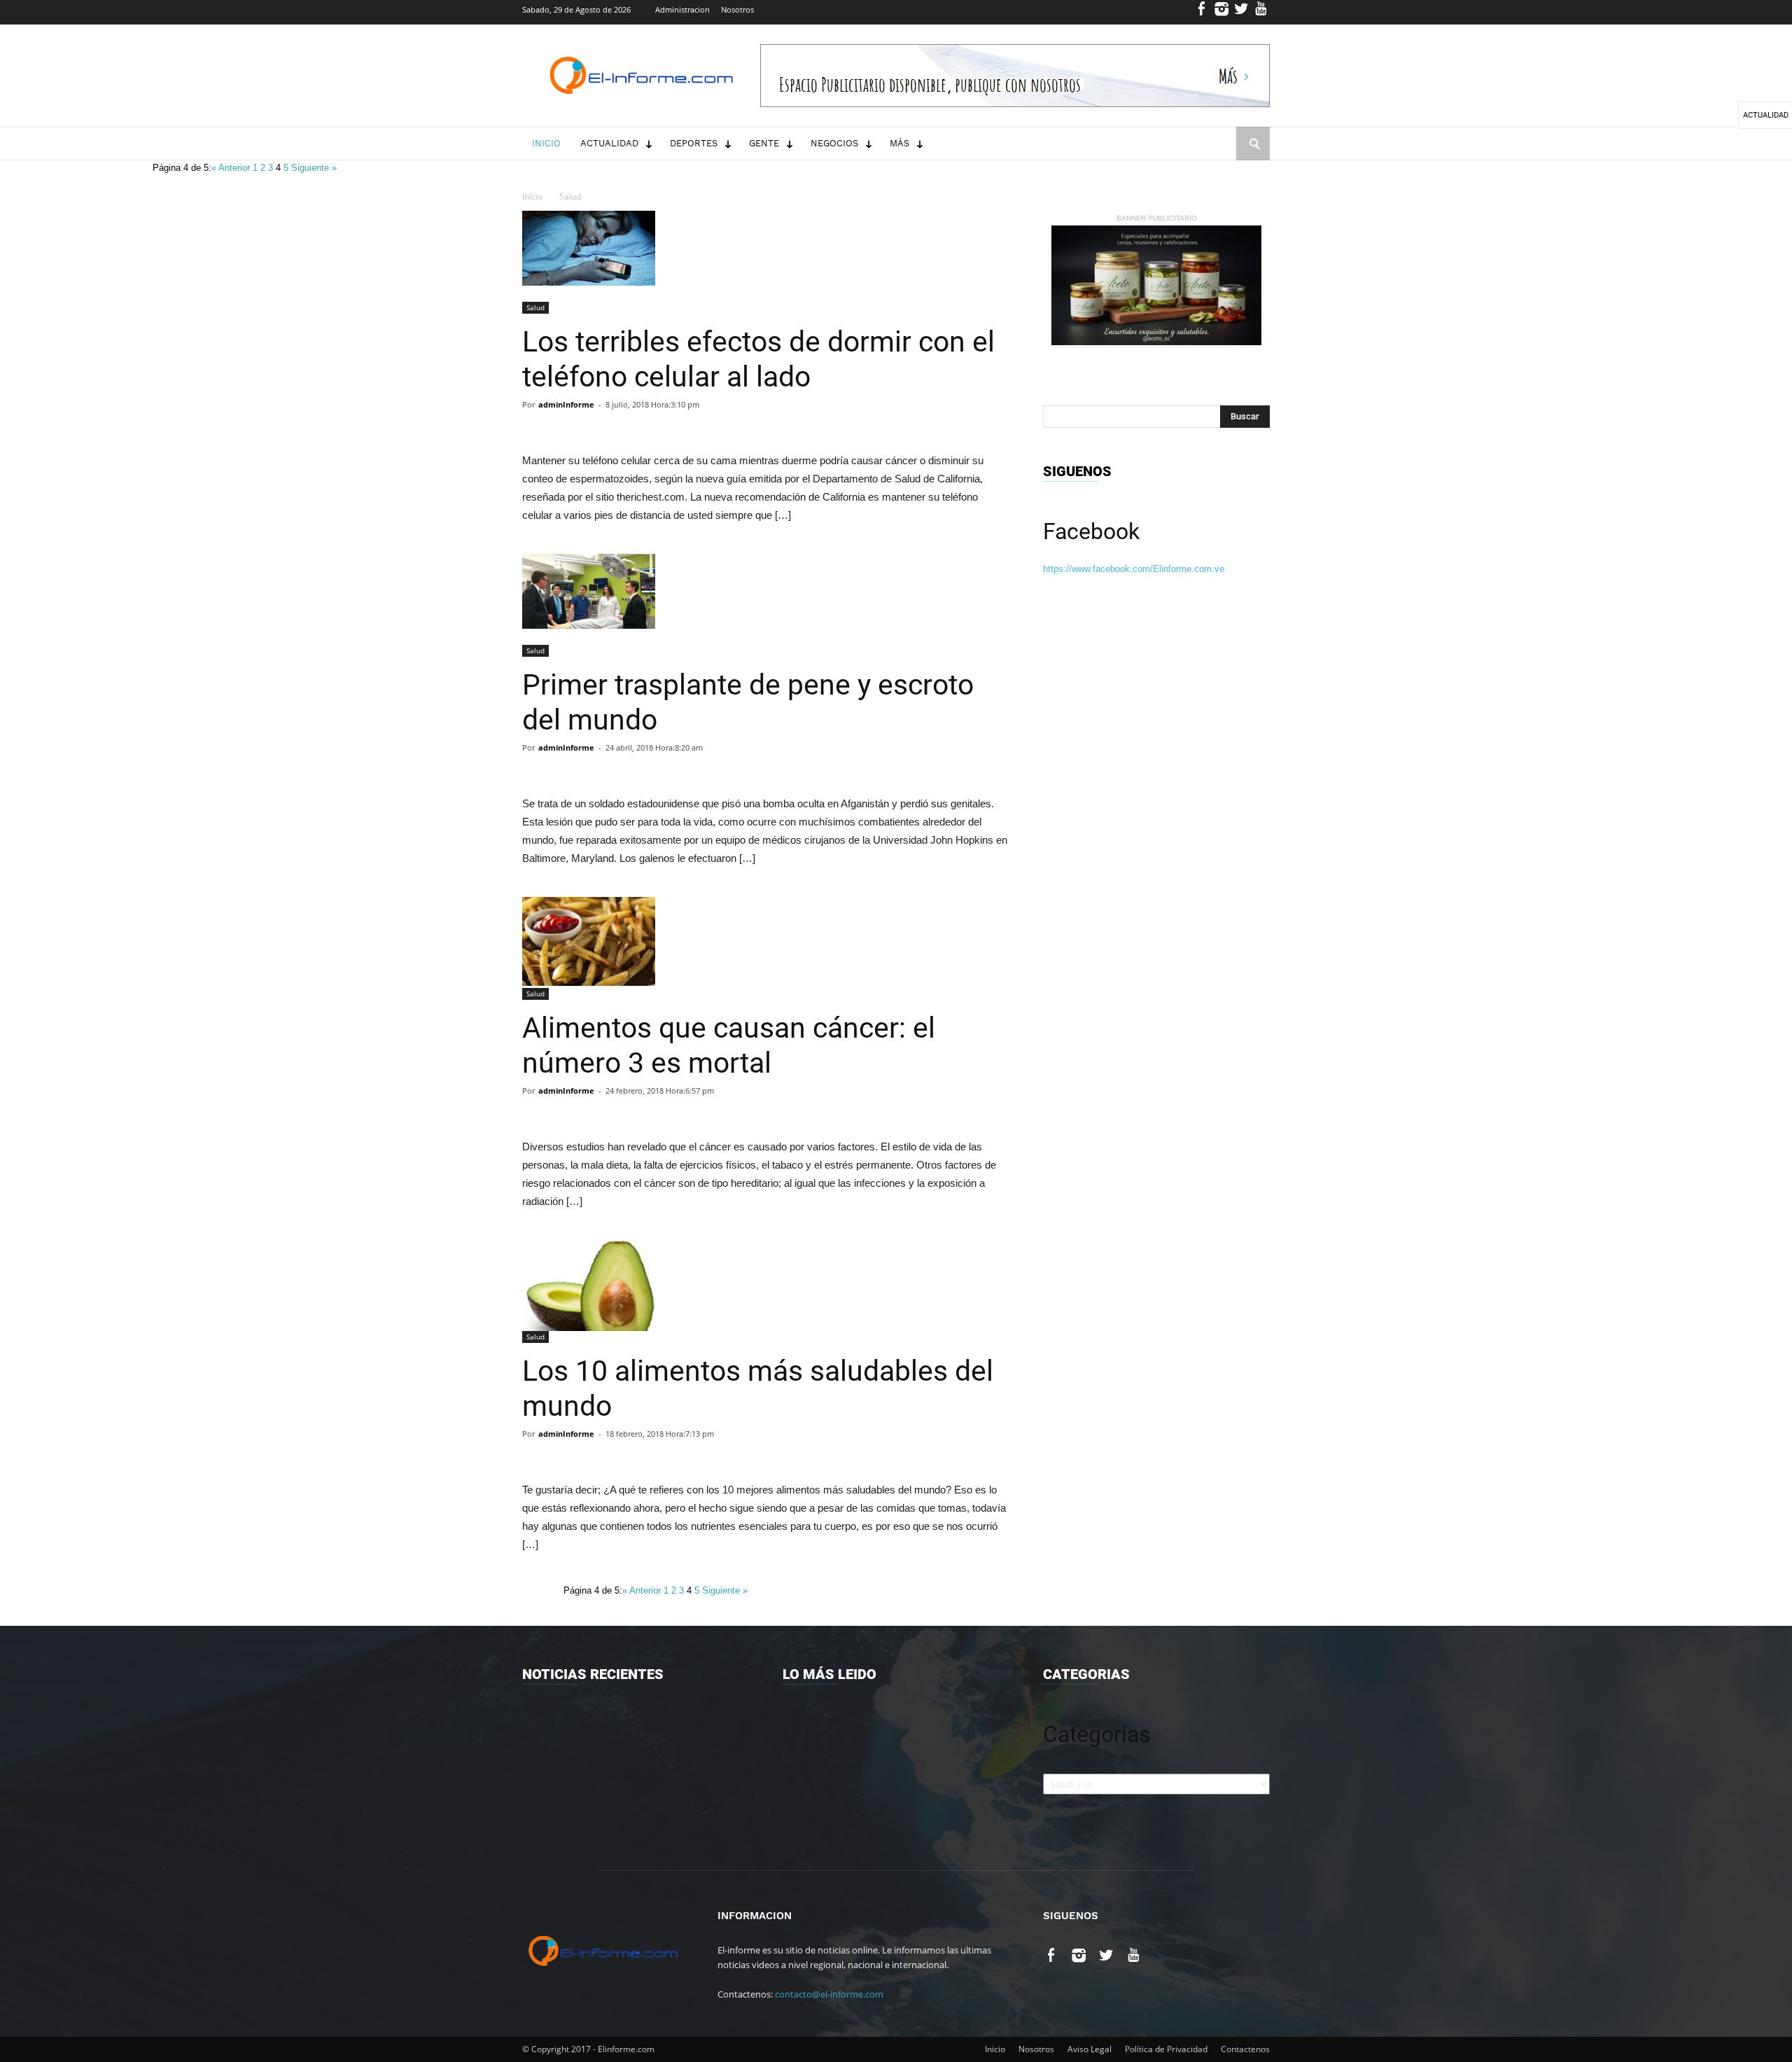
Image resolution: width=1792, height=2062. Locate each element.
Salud (570, 196)
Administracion (682, 9)
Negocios (834, 143)
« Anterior (232, 168)
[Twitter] (1241, 12)
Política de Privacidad (1166, 2049)
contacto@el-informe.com (829, 1994)
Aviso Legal (1090, 2049)
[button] (1253, 157)
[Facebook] (1202, 12)
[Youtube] (1261, 12)
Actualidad (609, 143)
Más (899, 143)
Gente (764, 143)
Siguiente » (314, 168)
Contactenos (1245, 2049)
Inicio (546, 143)
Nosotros (737, 9)
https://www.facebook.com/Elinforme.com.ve (1134, 569)
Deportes (694, 143)
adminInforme (566, 404)
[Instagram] (1222, 12)
